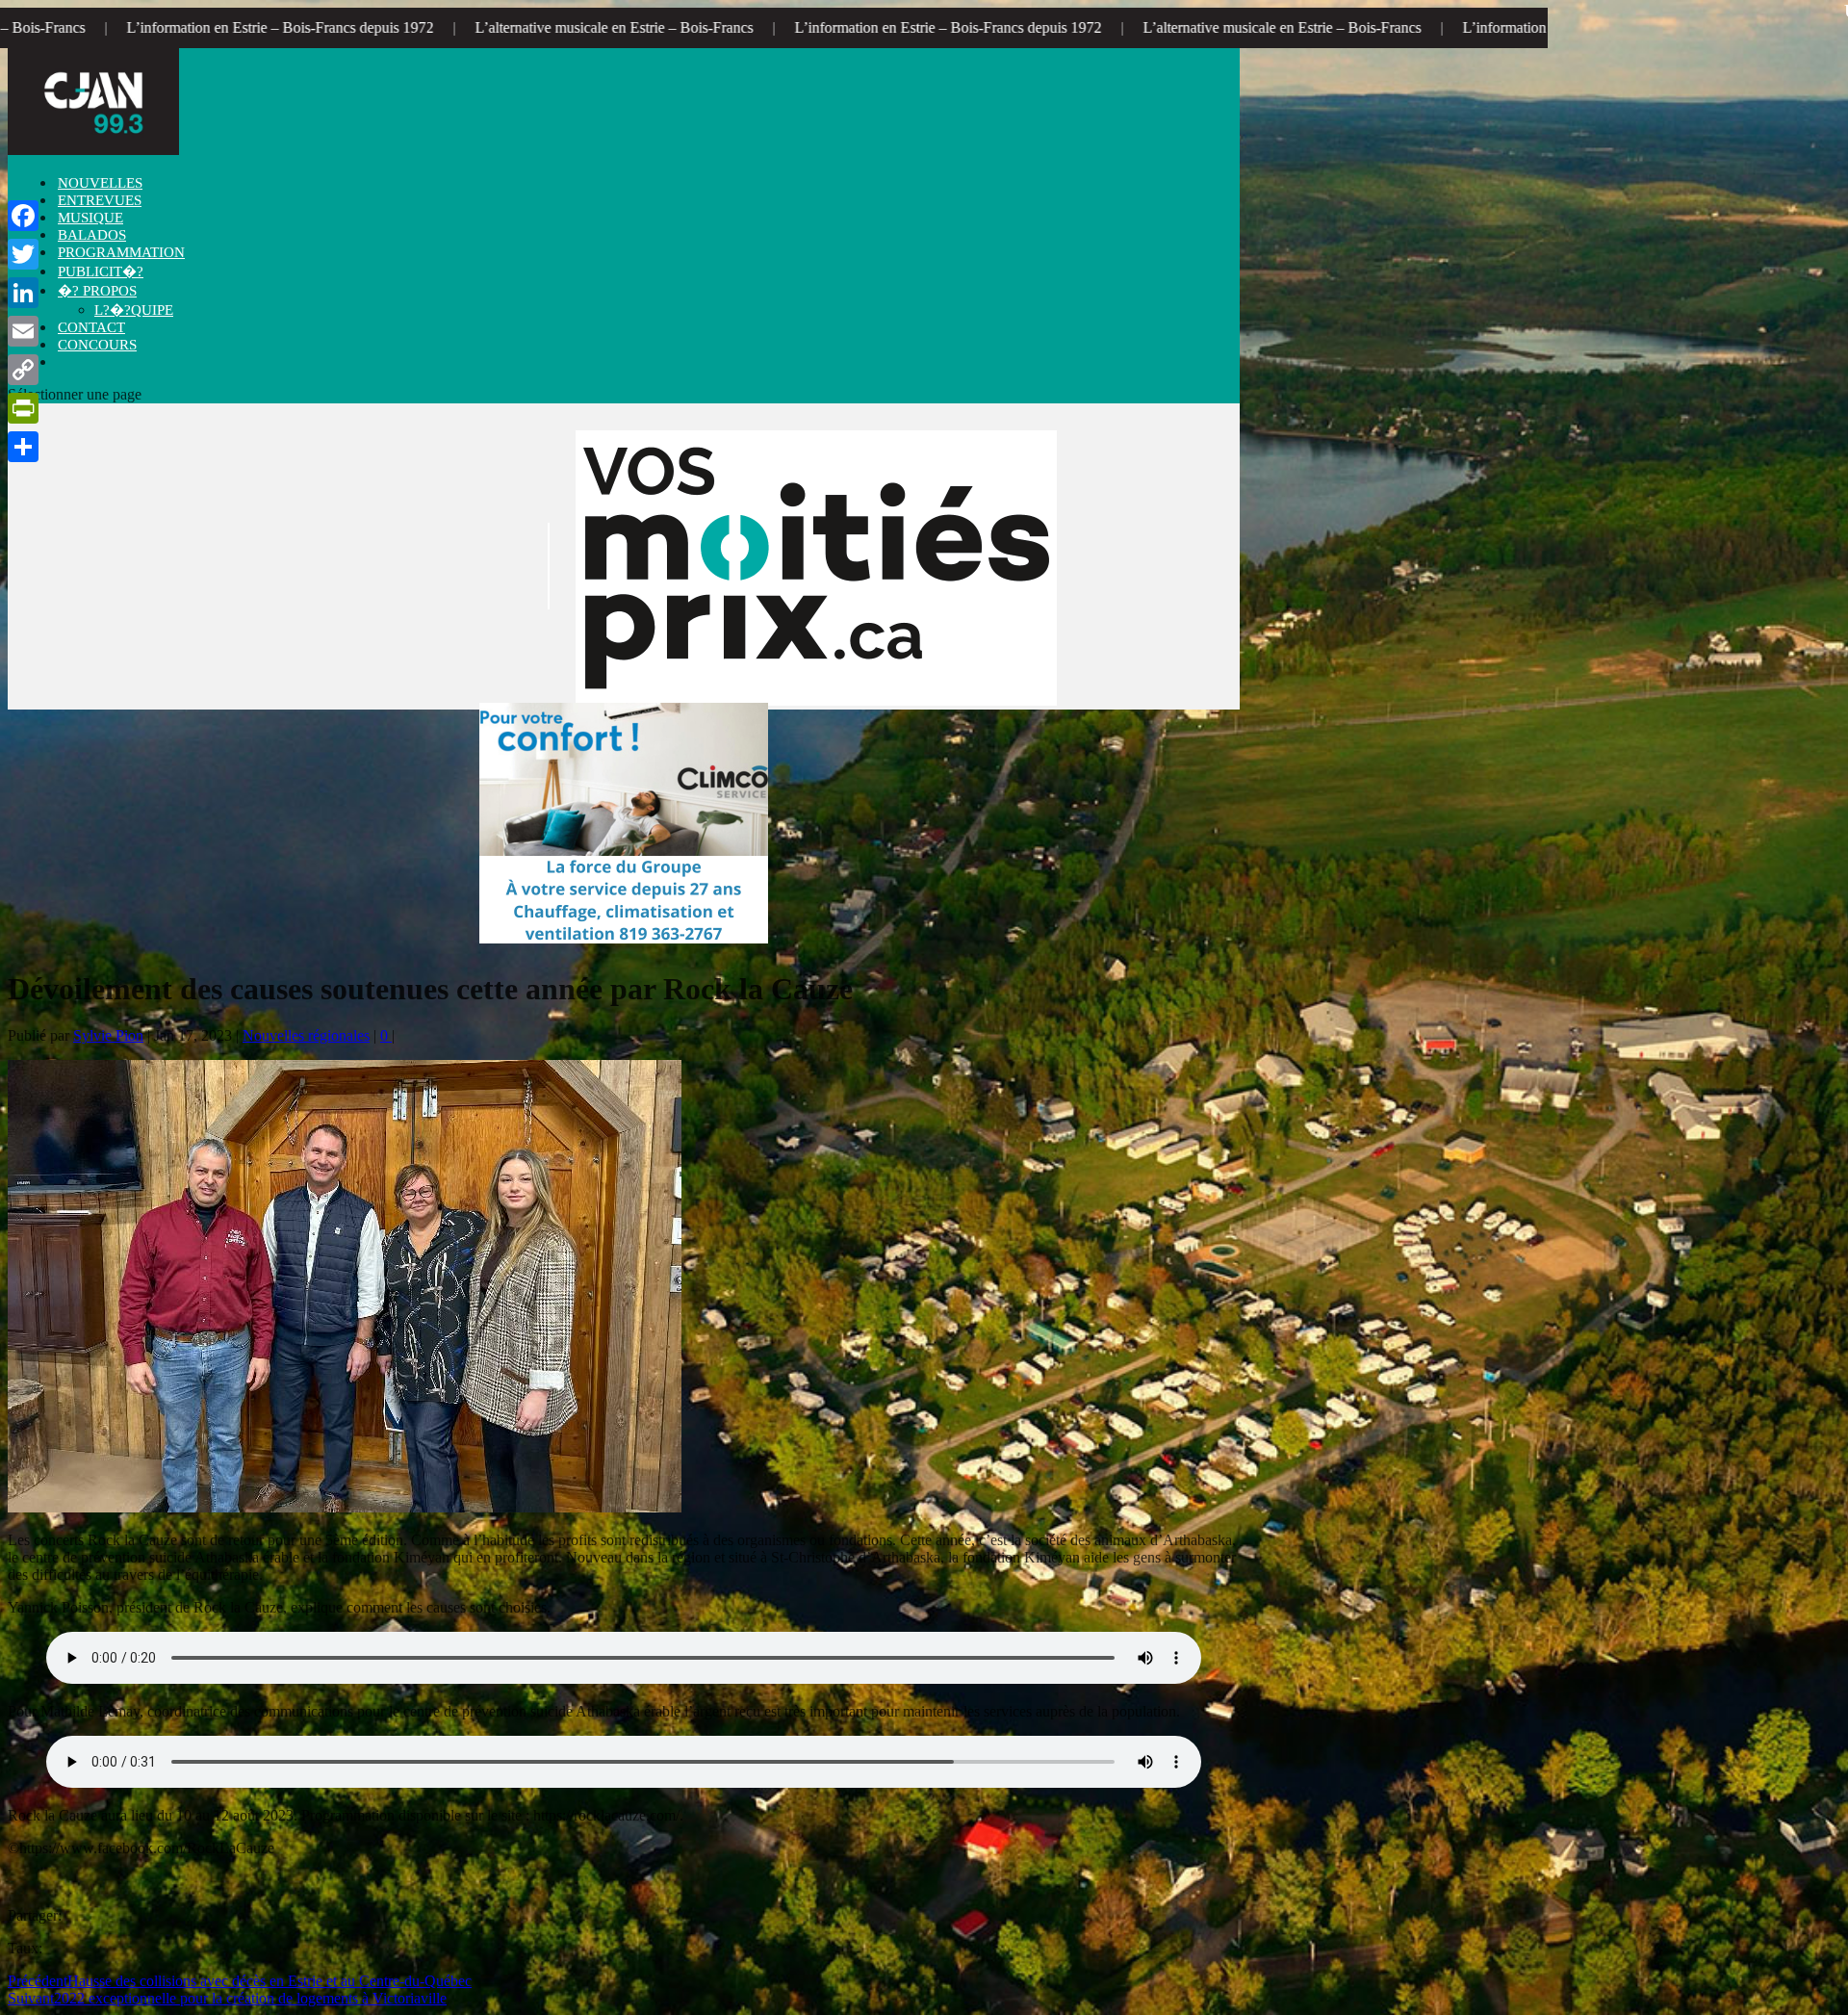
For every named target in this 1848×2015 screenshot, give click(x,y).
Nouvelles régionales (306, 1035)
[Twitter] (23, 254)
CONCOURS (97, 345)
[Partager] (23, 447)
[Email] (23, 331)
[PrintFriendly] (23, 408)
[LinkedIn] (23, 293)
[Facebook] (23, 216)
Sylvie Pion (108, 1035)
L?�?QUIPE (134, 310)
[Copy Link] (23, 370)
